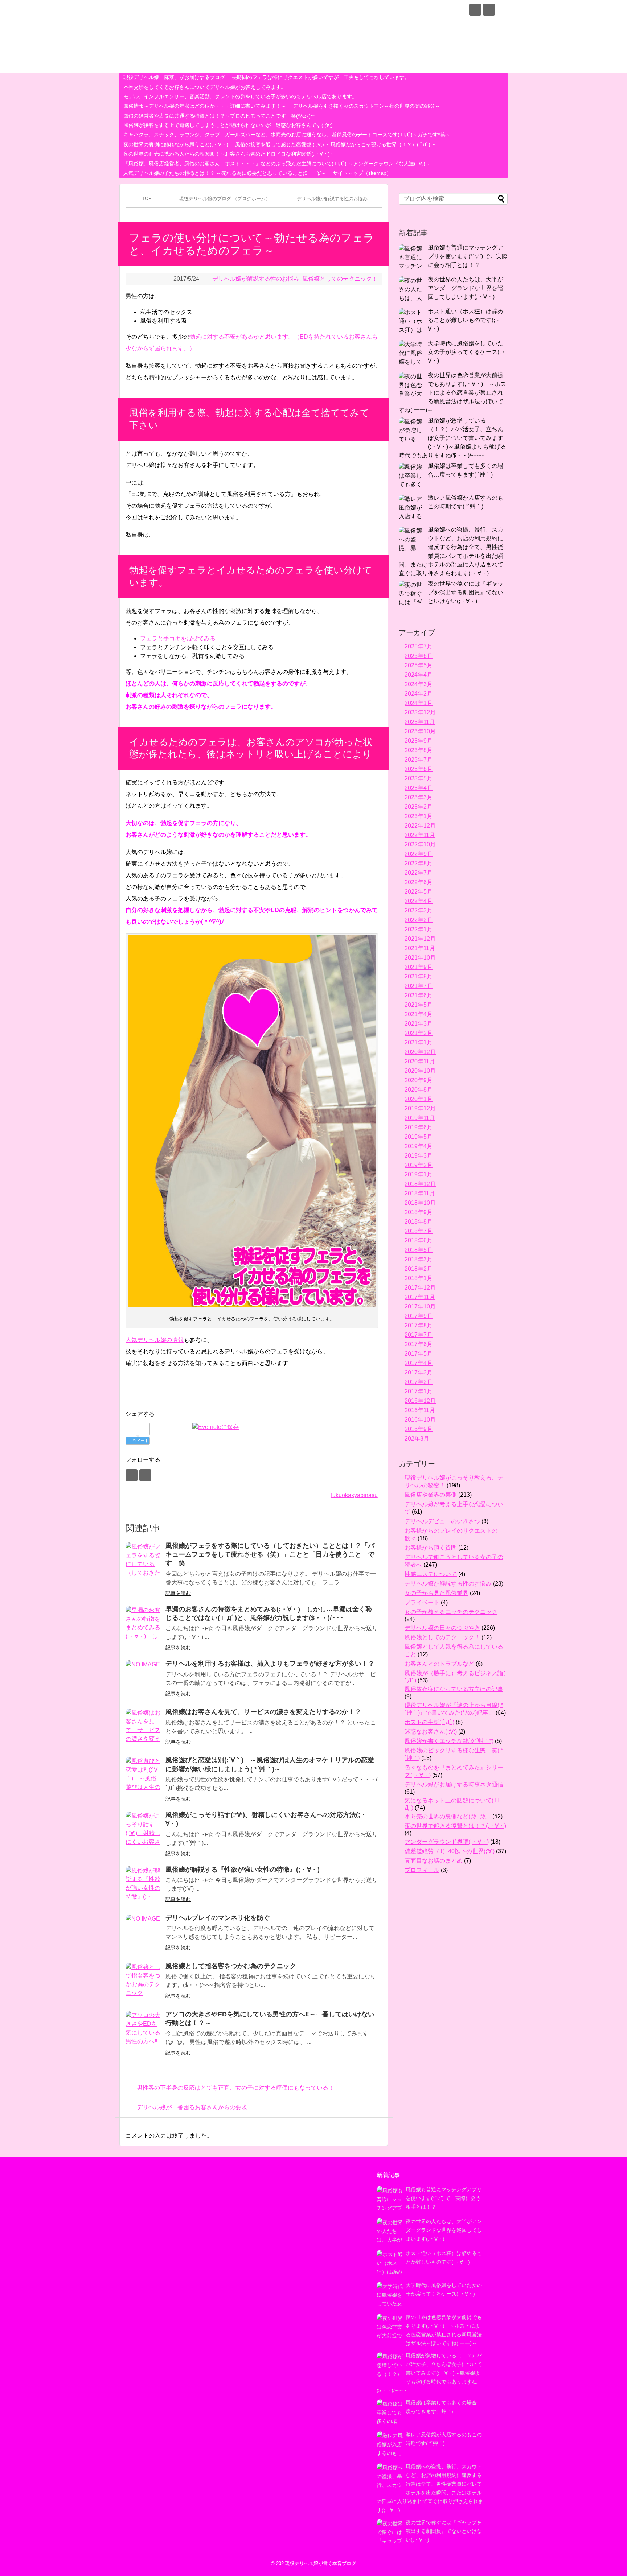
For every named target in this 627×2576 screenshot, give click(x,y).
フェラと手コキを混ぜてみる (178, 638)
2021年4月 (419, 1014)
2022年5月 (419, 892)
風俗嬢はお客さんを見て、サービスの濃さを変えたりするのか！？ (263, 1712)
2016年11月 (420, 1410)
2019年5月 (419, 1137)
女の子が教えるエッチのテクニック (451, 1612)
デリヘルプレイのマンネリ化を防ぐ (218, 1918)
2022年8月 (419, 863)
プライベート (422, 1602)
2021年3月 (419, 1024)
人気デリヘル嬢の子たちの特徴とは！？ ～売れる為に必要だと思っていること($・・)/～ (225, 173)
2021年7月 (419, 986)
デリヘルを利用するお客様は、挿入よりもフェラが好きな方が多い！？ (270, 1664)
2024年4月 (419, 675)
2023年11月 (420, 722)
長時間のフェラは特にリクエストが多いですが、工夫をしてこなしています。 (321, 77)
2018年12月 (420, 1184)
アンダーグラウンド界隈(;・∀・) (447, 1842)
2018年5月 (419, 1250)
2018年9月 (419, 1212)
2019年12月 (420, 1108)
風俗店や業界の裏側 (431, 1495)
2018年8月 (419, 1222)
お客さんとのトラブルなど (439, 1664)
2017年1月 (419, 1391)
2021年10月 (420, 958)
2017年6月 (419, 1344)
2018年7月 (419, 1231)
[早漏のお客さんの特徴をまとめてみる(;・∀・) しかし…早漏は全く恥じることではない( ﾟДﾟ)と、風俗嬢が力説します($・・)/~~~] (144, 1624)
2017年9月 (419, 1316)
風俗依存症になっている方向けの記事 (454, 1689)
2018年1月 (419, 1278)
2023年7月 (419, 760)
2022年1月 (419, 929)
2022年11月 (420, 835)
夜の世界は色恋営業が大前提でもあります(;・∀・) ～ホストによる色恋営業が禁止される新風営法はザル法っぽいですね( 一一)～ (452, 393)
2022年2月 (419, 920)
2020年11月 (420, 1061)
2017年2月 (419, 1382)
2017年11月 (420, 1297)
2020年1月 (419, 1099)
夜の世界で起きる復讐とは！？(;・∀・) (455, 1826)
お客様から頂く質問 (431, 1548)
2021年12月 (420, 939)
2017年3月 (419, 1373)
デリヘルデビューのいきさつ (442, 1521)
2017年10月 (420, 1306)
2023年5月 (419, 778)
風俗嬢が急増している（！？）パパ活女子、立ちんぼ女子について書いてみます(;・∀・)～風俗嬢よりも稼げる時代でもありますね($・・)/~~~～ (452, 438)
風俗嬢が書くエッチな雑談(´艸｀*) (449, 1741)
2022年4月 (419, 901)
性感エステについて (431, 1574)
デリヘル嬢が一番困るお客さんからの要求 (192, 2107)
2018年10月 (420, 1203)
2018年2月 (419, 1269)
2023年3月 (419, 797)
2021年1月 (419, 1042)
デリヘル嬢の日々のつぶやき (442, 1628)
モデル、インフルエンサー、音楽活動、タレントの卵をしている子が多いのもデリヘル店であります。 (240, 96)
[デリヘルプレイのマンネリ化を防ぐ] (144, 1933)
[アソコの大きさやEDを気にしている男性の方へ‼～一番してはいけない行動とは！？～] (144, 2029)
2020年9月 (419, 1080)
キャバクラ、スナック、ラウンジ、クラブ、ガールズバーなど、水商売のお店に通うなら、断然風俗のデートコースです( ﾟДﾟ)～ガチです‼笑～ (287, 135)
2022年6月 (419, 882)
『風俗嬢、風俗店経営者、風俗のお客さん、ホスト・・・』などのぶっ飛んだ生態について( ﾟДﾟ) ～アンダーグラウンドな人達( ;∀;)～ (277, 164)
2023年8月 (419, 750)
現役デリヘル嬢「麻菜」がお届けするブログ (174, 77)
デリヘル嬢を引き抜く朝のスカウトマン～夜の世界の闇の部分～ (366, 106)
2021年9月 (419, 967)
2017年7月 (419, 1335)
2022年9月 (419, 854)
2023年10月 (420, 731)
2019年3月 (419, 1156)
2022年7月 (419, 873)
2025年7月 (419, 646)
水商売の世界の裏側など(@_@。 (448, 1816)
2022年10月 (420, 844)
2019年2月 (419, 1165)
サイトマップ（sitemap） (362, 173)
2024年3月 (419, 684)
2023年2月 (419, 807)
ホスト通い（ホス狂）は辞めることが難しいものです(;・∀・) (466, 320)
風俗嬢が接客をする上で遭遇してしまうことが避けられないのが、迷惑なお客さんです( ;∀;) (228, 125)
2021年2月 (419, 1033)
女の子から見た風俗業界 (437, 1593)
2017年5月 (419, 1354)
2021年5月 (419, 1005)
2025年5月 (419, 665)
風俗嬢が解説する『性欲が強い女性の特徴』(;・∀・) (243, 1870)
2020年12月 (420, 1052)
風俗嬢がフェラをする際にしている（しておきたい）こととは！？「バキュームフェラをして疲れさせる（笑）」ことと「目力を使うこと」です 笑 (270, 1555)
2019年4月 (419, 1146)
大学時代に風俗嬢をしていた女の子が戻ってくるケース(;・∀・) (467, 352)
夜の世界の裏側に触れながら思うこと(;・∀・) (176, 144)
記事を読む (178, 1593)
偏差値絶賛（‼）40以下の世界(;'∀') (450, 1851)
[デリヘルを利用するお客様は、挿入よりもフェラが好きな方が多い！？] (144, 1678)
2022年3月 (419, 910)
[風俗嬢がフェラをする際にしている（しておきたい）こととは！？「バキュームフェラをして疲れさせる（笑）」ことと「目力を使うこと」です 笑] (144, 1561)
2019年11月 (420, 1118)
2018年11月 (420, 1193)
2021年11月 (420, 948)
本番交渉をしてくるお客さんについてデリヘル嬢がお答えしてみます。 (205, 87)
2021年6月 (419, 995)
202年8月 (417, 1439)
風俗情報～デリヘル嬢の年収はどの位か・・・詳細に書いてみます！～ (205, 106)
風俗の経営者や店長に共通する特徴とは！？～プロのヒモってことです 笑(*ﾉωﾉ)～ (220, 116)
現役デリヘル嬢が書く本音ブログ (214, 11)
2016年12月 (420, 1401)
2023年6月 (419, 769)
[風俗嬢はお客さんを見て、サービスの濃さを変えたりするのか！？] (144, 1727)
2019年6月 (419, 1127)
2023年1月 (419, 816)
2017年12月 (420, 1288)
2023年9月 (419, 741)
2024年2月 (419, 694)
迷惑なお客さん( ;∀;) (431, 1732)
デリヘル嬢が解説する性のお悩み (256, 279)
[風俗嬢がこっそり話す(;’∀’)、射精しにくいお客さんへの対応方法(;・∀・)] (144, 1830)
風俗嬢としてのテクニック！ (340, 279)
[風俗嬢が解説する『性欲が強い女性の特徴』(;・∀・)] (144, 1884)
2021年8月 (419, 976)
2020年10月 (420, 1071)
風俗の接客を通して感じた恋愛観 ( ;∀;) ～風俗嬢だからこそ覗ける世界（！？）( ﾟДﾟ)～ (335, 144)
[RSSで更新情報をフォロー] (489, 10)
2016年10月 (420, 1420)
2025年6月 (419, 656)
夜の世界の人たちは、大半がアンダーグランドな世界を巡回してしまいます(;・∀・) (466, 288)
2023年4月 (419, 788)
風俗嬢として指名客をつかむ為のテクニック (231, 1966)
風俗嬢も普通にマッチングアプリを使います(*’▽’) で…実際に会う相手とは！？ (468, 256)
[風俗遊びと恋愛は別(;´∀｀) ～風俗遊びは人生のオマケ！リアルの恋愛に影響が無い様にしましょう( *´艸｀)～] (144, 1775)
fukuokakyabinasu (354, 1495)
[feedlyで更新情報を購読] (475, 10)
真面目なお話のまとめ (434, 1861)
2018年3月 (419, 1259)
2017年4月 (419, 1363)
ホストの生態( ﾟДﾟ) (429, 1722)
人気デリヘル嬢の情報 (155, 1340)
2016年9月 (419, 1429)
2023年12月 (420, 712)
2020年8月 (419, 1090)
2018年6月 (419, 1240)
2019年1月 (419, 1174)
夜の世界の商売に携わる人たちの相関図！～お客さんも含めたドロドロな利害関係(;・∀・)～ (229, 154)
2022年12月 (420, 826)
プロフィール (422, 1870)
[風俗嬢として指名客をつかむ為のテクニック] (144, 1981)
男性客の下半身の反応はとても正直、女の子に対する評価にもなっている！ (235, 2088)
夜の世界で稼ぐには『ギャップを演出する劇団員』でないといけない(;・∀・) (466, 592)
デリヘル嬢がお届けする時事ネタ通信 (454, 1784)
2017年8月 (419, 1325)
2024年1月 (419, 703)
